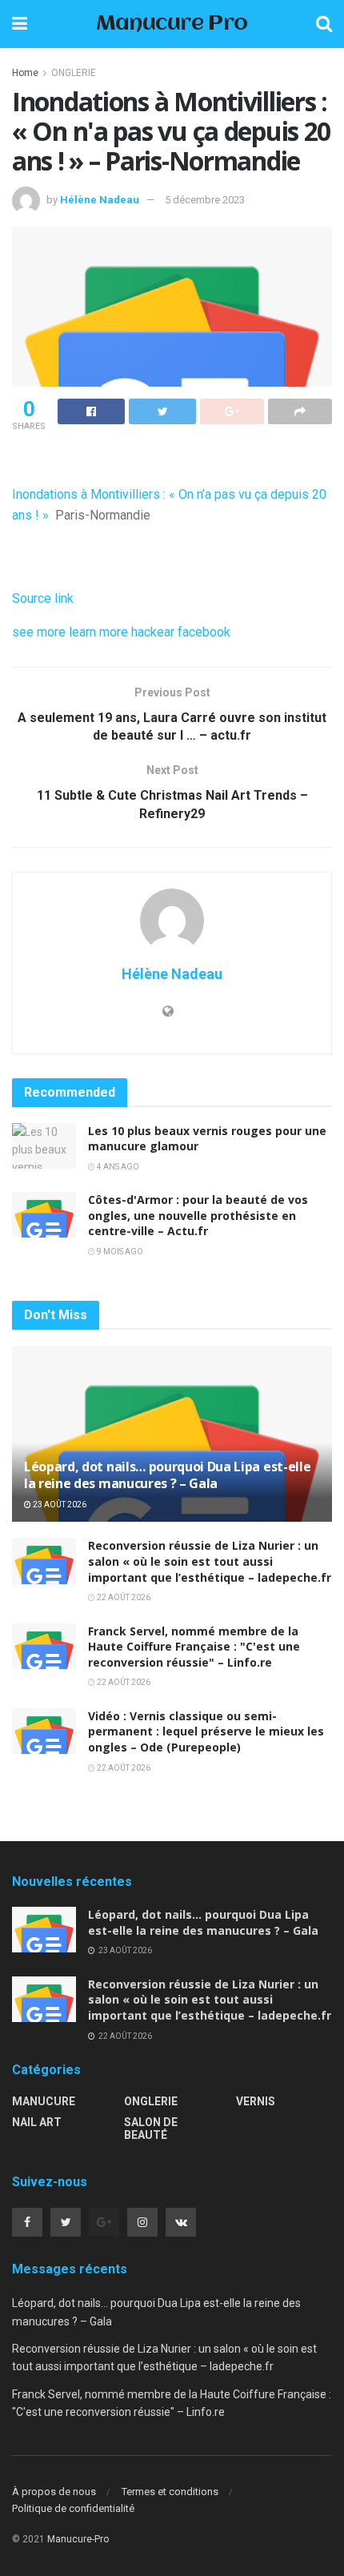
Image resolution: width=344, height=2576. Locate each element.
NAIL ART (37, 2122)
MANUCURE (44, 2101)
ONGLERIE (74, 73)
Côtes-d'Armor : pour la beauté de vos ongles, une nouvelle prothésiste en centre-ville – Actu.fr (198, 1215)
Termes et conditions (170, 2492)
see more (39, 632)
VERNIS (256, 2101)
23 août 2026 (59, 1505)
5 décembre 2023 (205, 200)
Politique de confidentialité (73, 2508)
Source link (43, 598)
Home (25, 73)
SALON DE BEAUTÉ (151, 2129)
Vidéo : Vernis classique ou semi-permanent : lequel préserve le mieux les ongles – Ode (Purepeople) (206, 1731)
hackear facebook (181, 632)
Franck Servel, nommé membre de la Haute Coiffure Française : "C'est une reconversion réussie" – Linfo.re (194, 1647)
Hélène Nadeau (100, 200)
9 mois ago (119, 1252)
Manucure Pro (172, 24)
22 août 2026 (123, 1597)
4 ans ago (117, 1167)
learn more (98, 632)
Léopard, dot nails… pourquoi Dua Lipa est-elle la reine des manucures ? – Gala (167, 1475)
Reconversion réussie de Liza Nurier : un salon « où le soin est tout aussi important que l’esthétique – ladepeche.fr (210, 1561)
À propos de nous (54, 2492)
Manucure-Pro (78, 2539)
